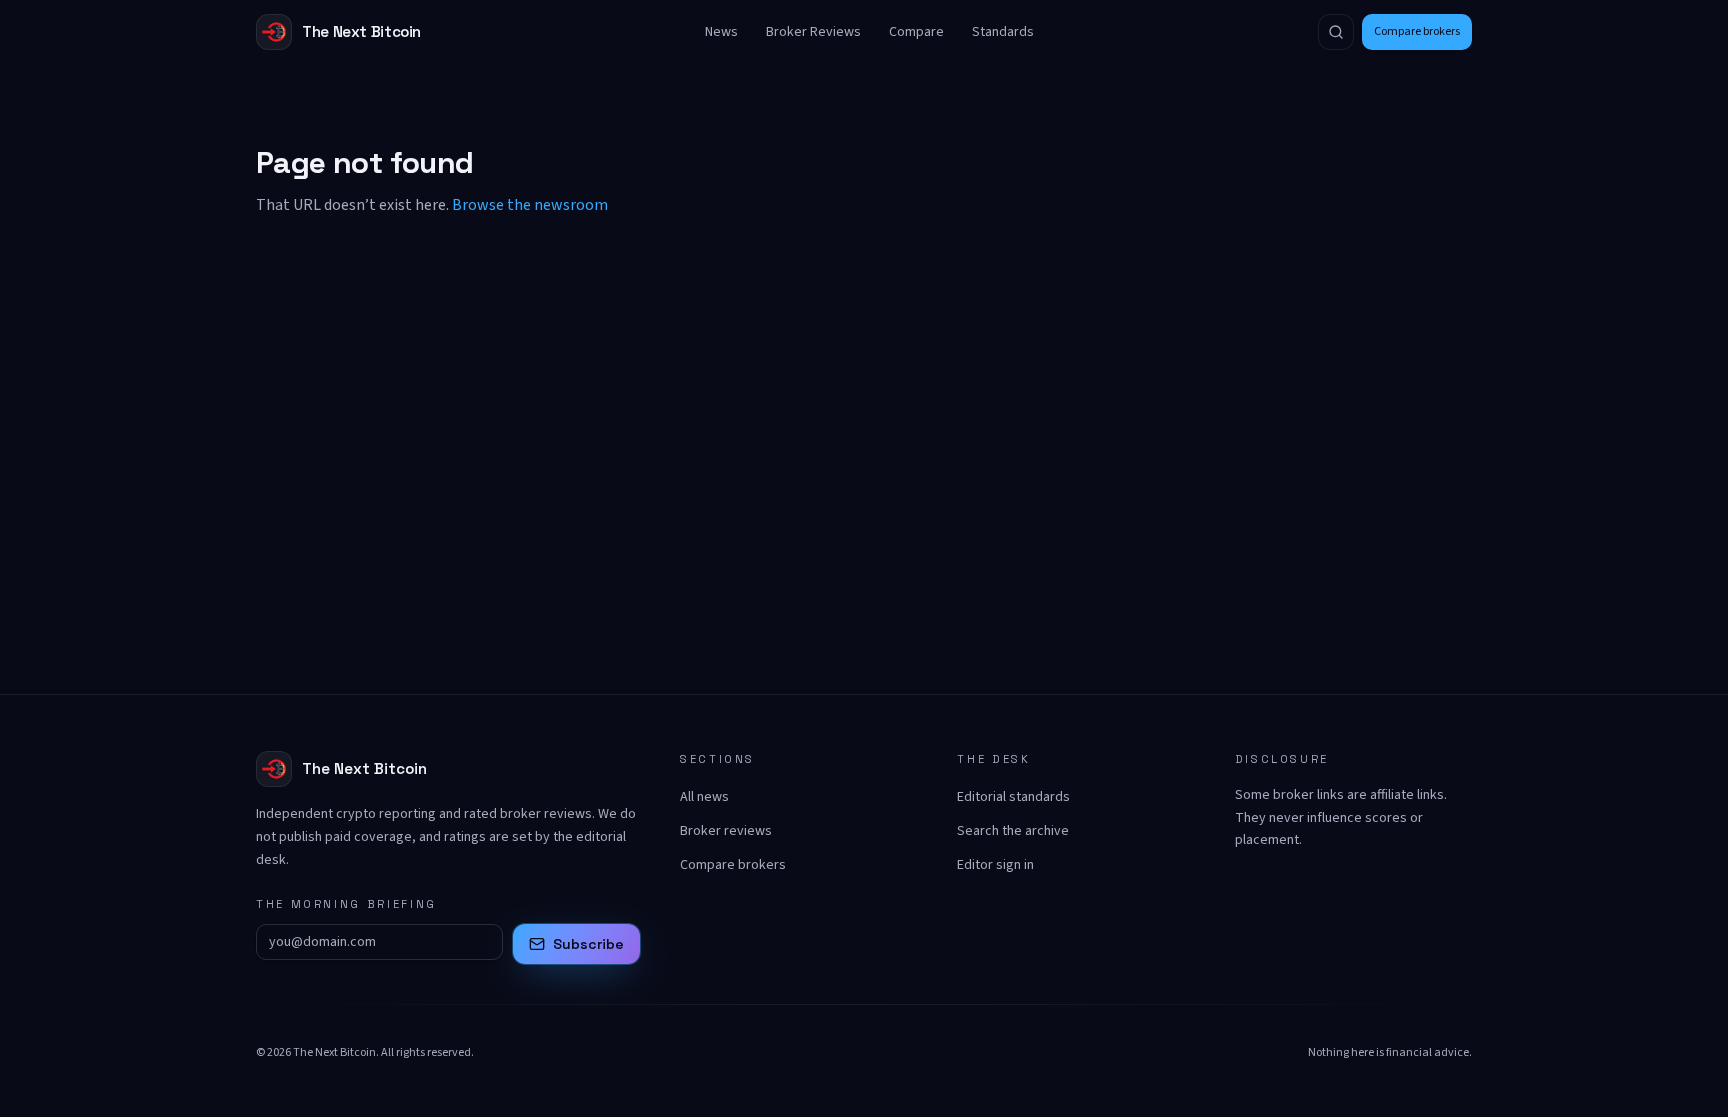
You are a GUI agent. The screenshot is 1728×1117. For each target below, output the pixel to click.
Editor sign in (995, 865)
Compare (916, 32)
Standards (1003, 32)
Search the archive (1013, 831)
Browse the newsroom (530, 205)
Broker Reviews (813, 32)
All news (704, 797)
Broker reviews (726, 831)
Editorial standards (1013, 797)
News (721, 32)
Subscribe (588, 944)
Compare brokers (1417, 31)
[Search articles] (1336, 32)
